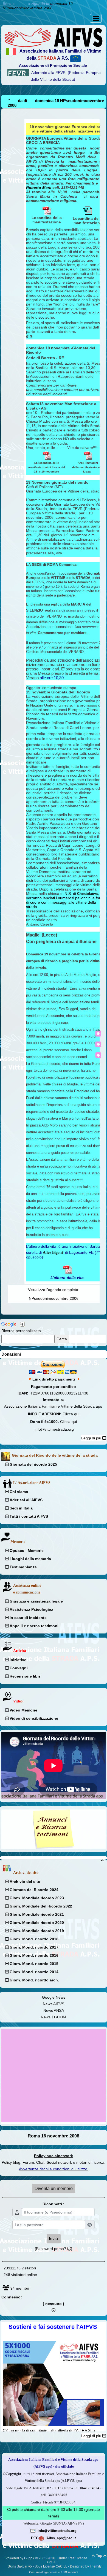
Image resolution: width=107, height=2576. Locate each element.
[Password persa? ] (54, 2249)
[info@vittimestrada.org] (33, 2531)
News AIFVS (54, 2004)
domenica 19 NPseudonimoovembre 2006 (38, 6)
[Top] (98, 1034)
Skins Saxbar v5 (20, 2566)
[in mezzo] (98, 1044)
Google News (54, 1997)
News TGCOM (54, 2017)
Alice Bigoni (53, 1253)
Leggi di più (92, 1438)
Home (22, 4)
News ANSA (54, 2010)
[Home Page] (54, 37)
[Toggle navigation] (96, 18)
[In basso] (98, 1055)
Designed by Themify (86, 2566)
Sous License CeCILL (51, 2566)
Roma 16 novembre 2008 (54, 2136)
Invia (54, 2239)
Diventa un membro (54, 2189)
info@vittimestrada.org (54, 1429)
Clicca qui (71, 1414)
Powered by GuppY (20, 2558)
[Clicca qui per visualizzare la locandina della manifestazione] (47, 455)
